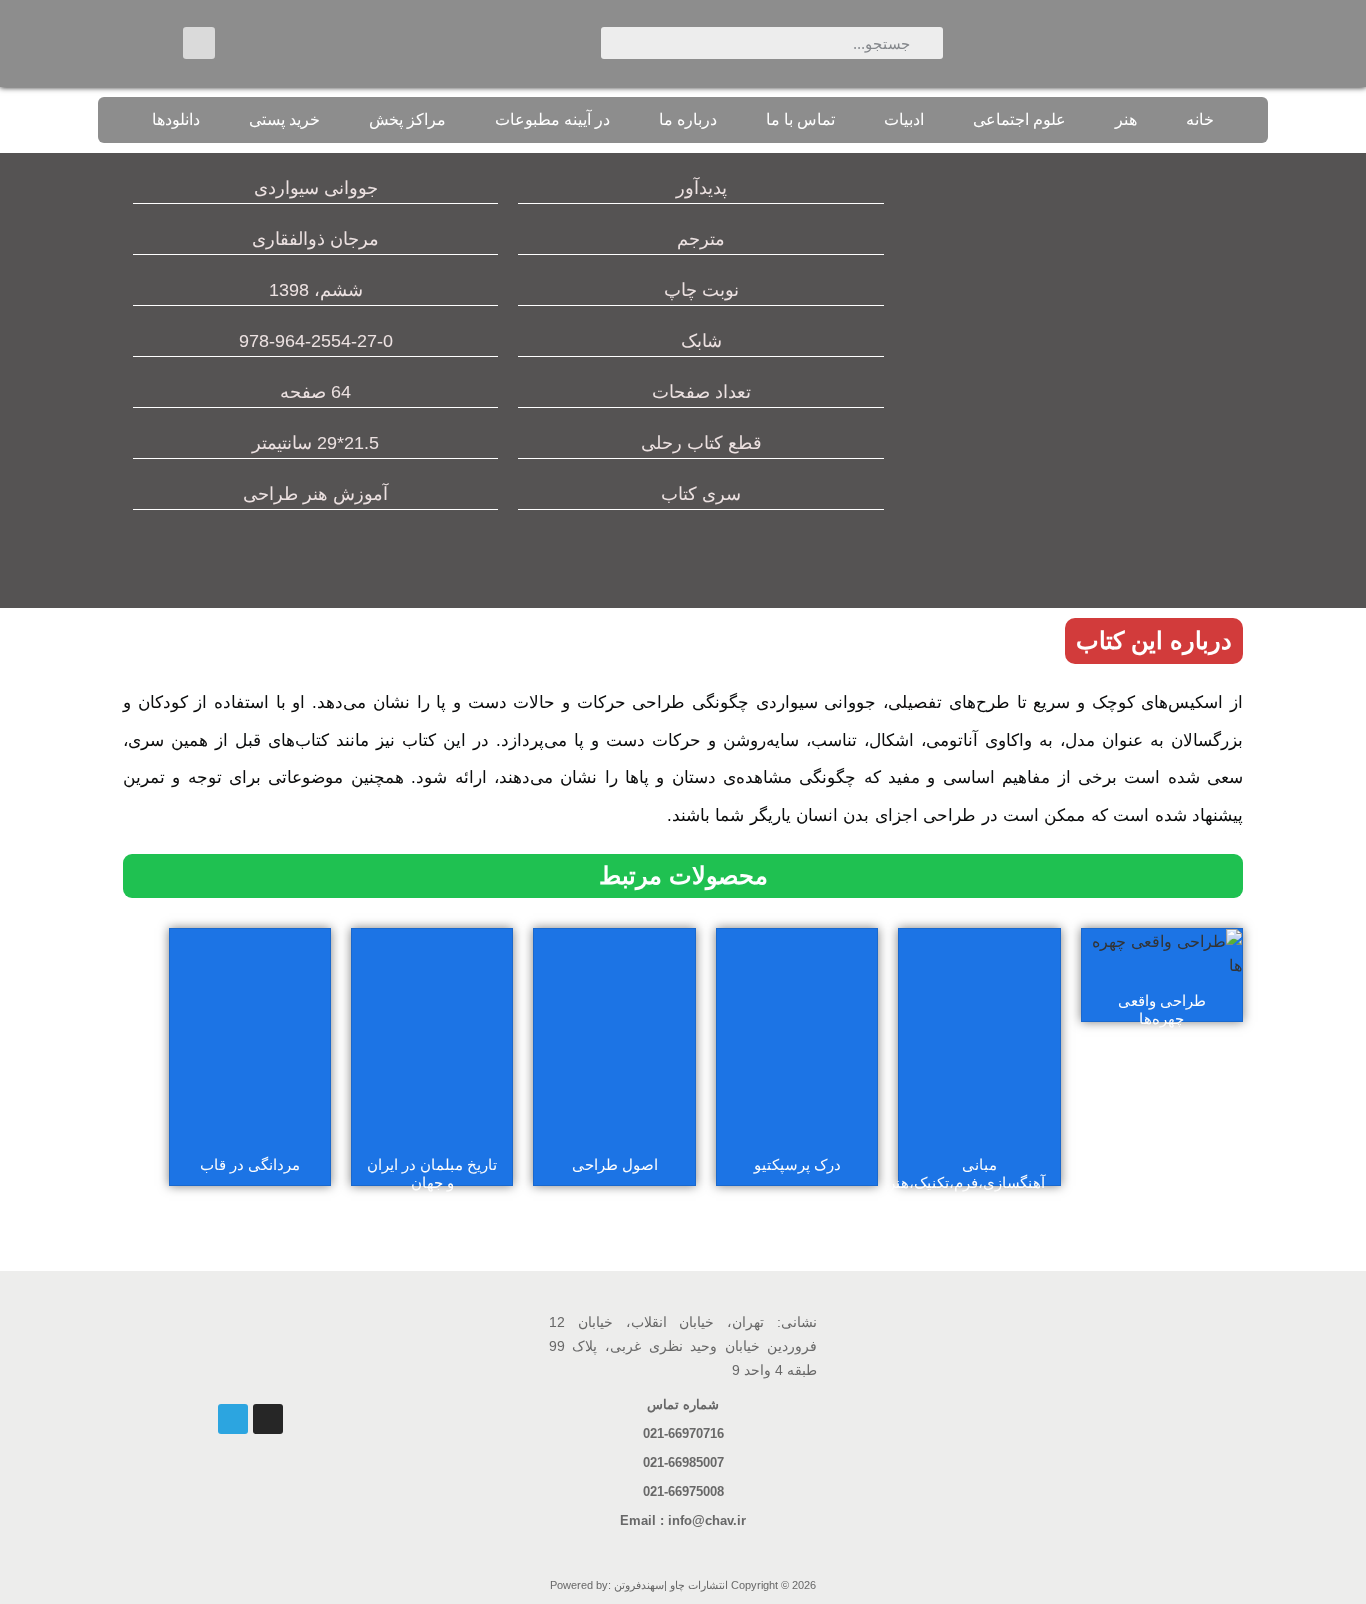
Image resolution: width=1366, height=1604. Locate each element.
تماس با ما (800, 119)
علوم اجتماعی (1019, 119)
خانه (1200, 119)
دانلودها (176, 119)
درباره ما (688, 119)
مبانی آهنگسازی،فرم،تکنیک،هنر (966, 1173)
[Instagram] (268, 1419)
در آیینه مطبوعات (552, 119)
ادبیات (904, 119)
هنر (1126, 119)
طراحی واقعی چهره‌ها (1162, 1009)
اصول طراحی (615, 1164)
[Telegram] (233, 1419)
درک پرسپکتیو (797, 1164)
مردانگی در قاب (250, 1164)
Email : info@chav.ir (683, 1520)
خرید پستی (284, 119)
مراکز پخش (407, 119)
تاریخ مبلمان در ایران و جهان (432, 1173)
